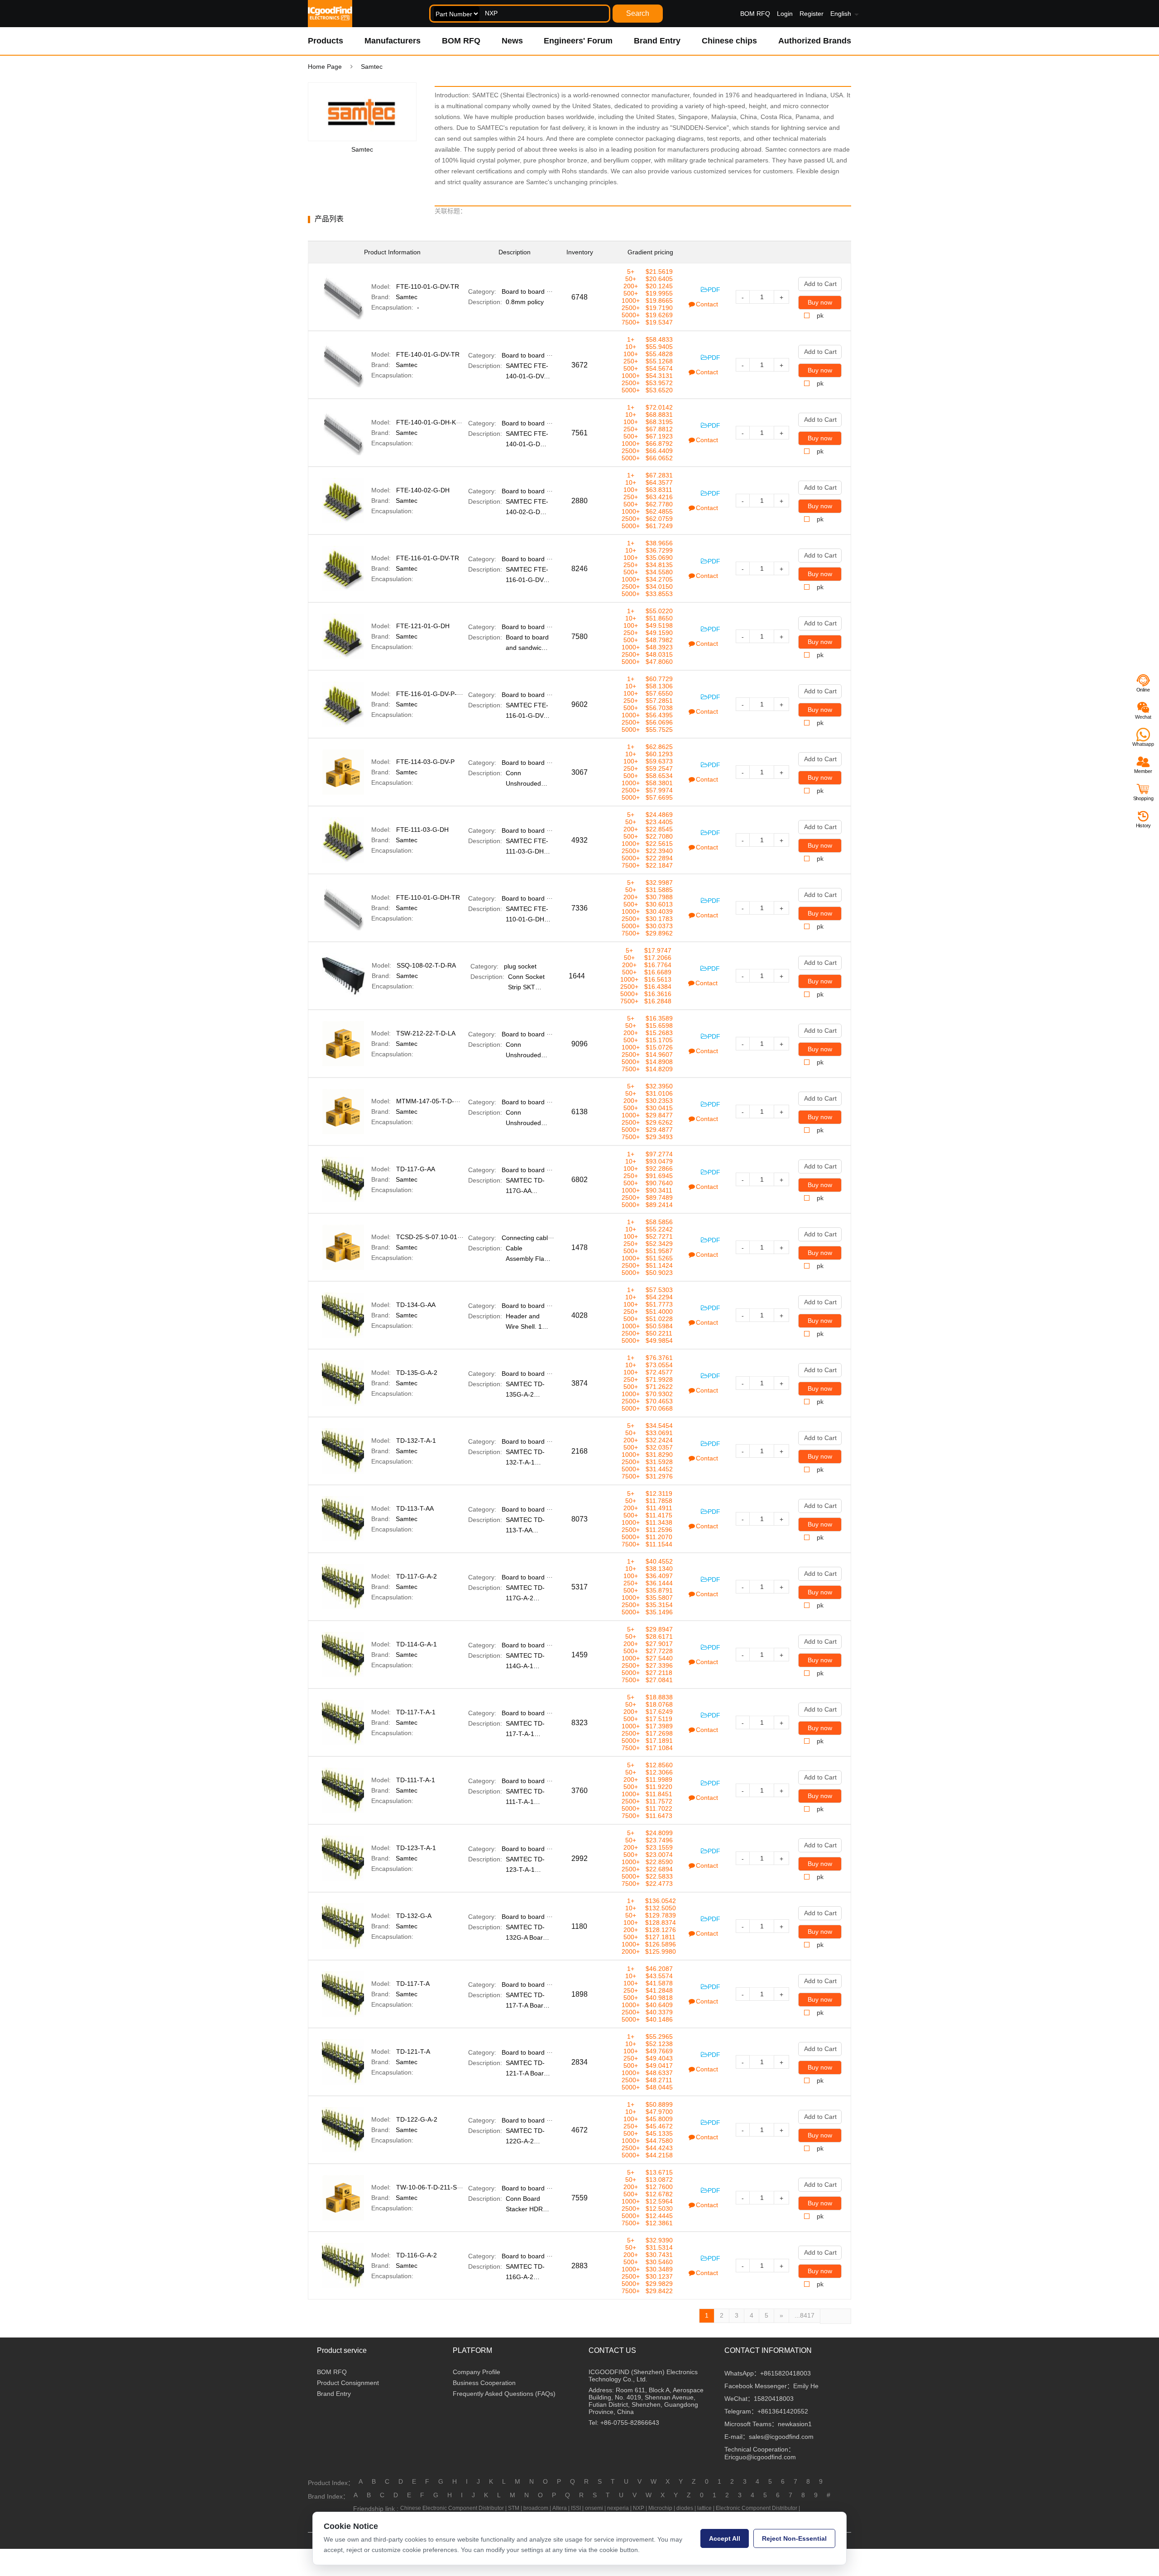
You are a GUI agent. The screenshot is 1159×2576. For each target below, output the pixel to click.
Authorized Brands (815, 41)
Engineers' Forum (578, 41)
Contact (707, 304)
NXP (639, 2508)
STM (514, 2508)
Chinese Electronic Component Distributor (452, 2508)
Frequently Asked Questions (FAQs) (504, 2394)
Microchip (660, 2508)
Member (1143, 771)
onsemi (594, 2508)
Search (638, 13)
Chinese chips (729, 41)
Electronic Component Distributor (757, 2508)
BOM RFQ (755, 14)
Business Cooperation (484, 2383)
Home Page (325, 67)
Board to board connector (538, 291)
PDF (714, 290)
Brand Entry (657, 41)
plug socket (520, 966)
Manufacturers (393, 41)
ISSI (576, 2508)
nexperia (618, 2508)
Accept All (725, 2538)
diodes (685, 2508)
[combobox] (520, 14)
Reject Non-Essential (794, 2538)
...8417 (805, 2315)
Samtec (407, 297)
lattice (704, 2508)
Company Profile (477, 2372)
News (512, 41)
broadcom (536, 2508)
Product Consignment (348, 2383)
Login (785, 14)
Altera (560, 2508)
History (1143, 825)
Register (812, 14)
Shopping (1143, 798)
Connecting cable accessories (544, 1238)
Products (326, 41)
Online (1143, 690)
